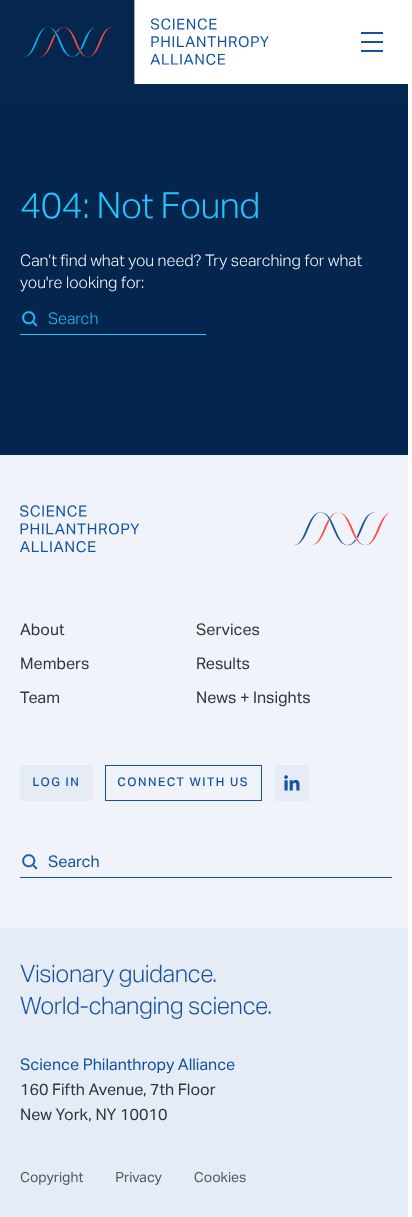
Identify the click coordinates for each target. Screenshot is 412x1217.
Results (223, 663)
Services (228, 629)
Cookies (220, 1177)
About (42, 629)
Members (54, 663)
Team (40, 697)
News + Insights (253, 697)
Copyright (51, 1177)
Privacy (138, 1177)
